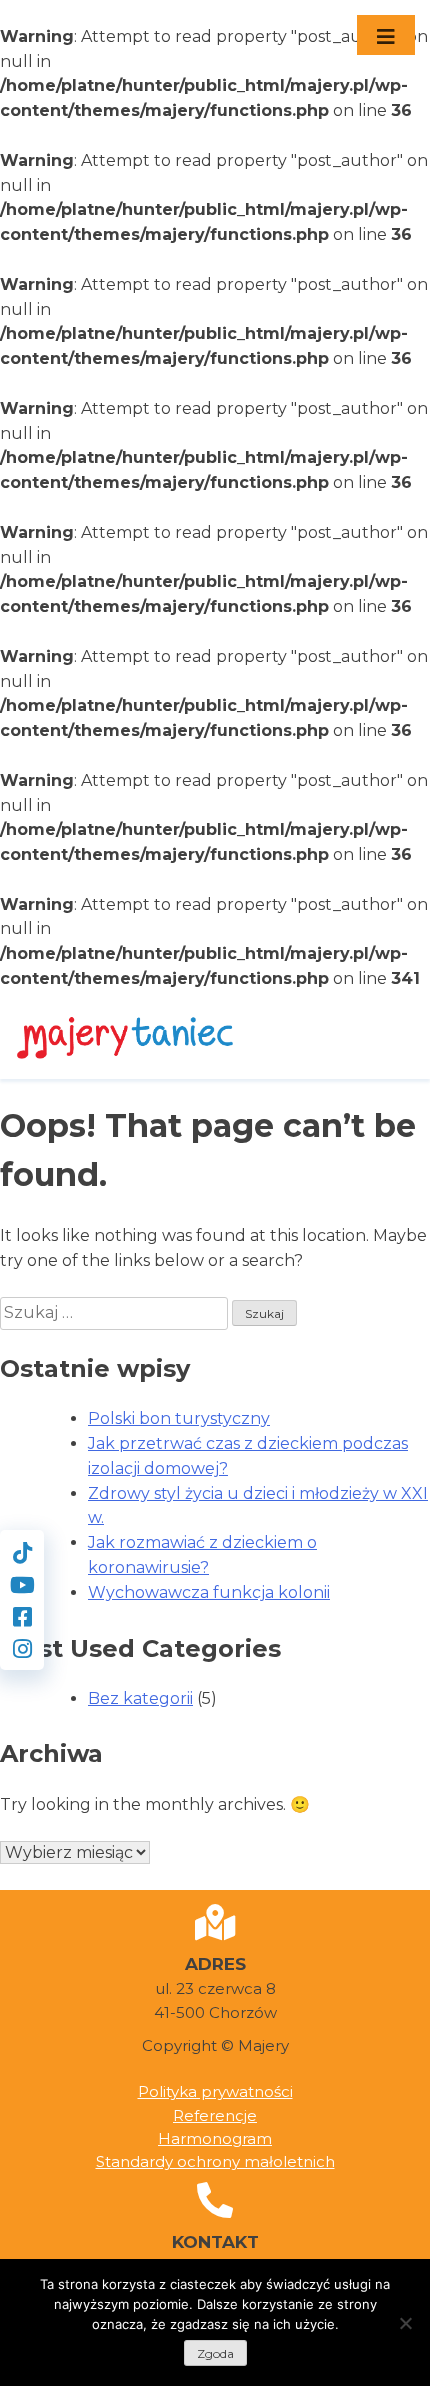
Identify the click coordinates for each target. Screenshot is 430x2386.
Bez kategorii (140, 1698)
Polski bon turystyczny (179, 1418)
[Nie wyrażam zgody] (405, 2323)
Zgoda (215, 2353)
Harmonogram (215, 2138)
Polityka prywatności (215, 2091)
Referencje (215, 2115)
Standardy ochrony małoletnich (215, 2161)
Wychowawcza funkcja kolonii (209, 1592)
